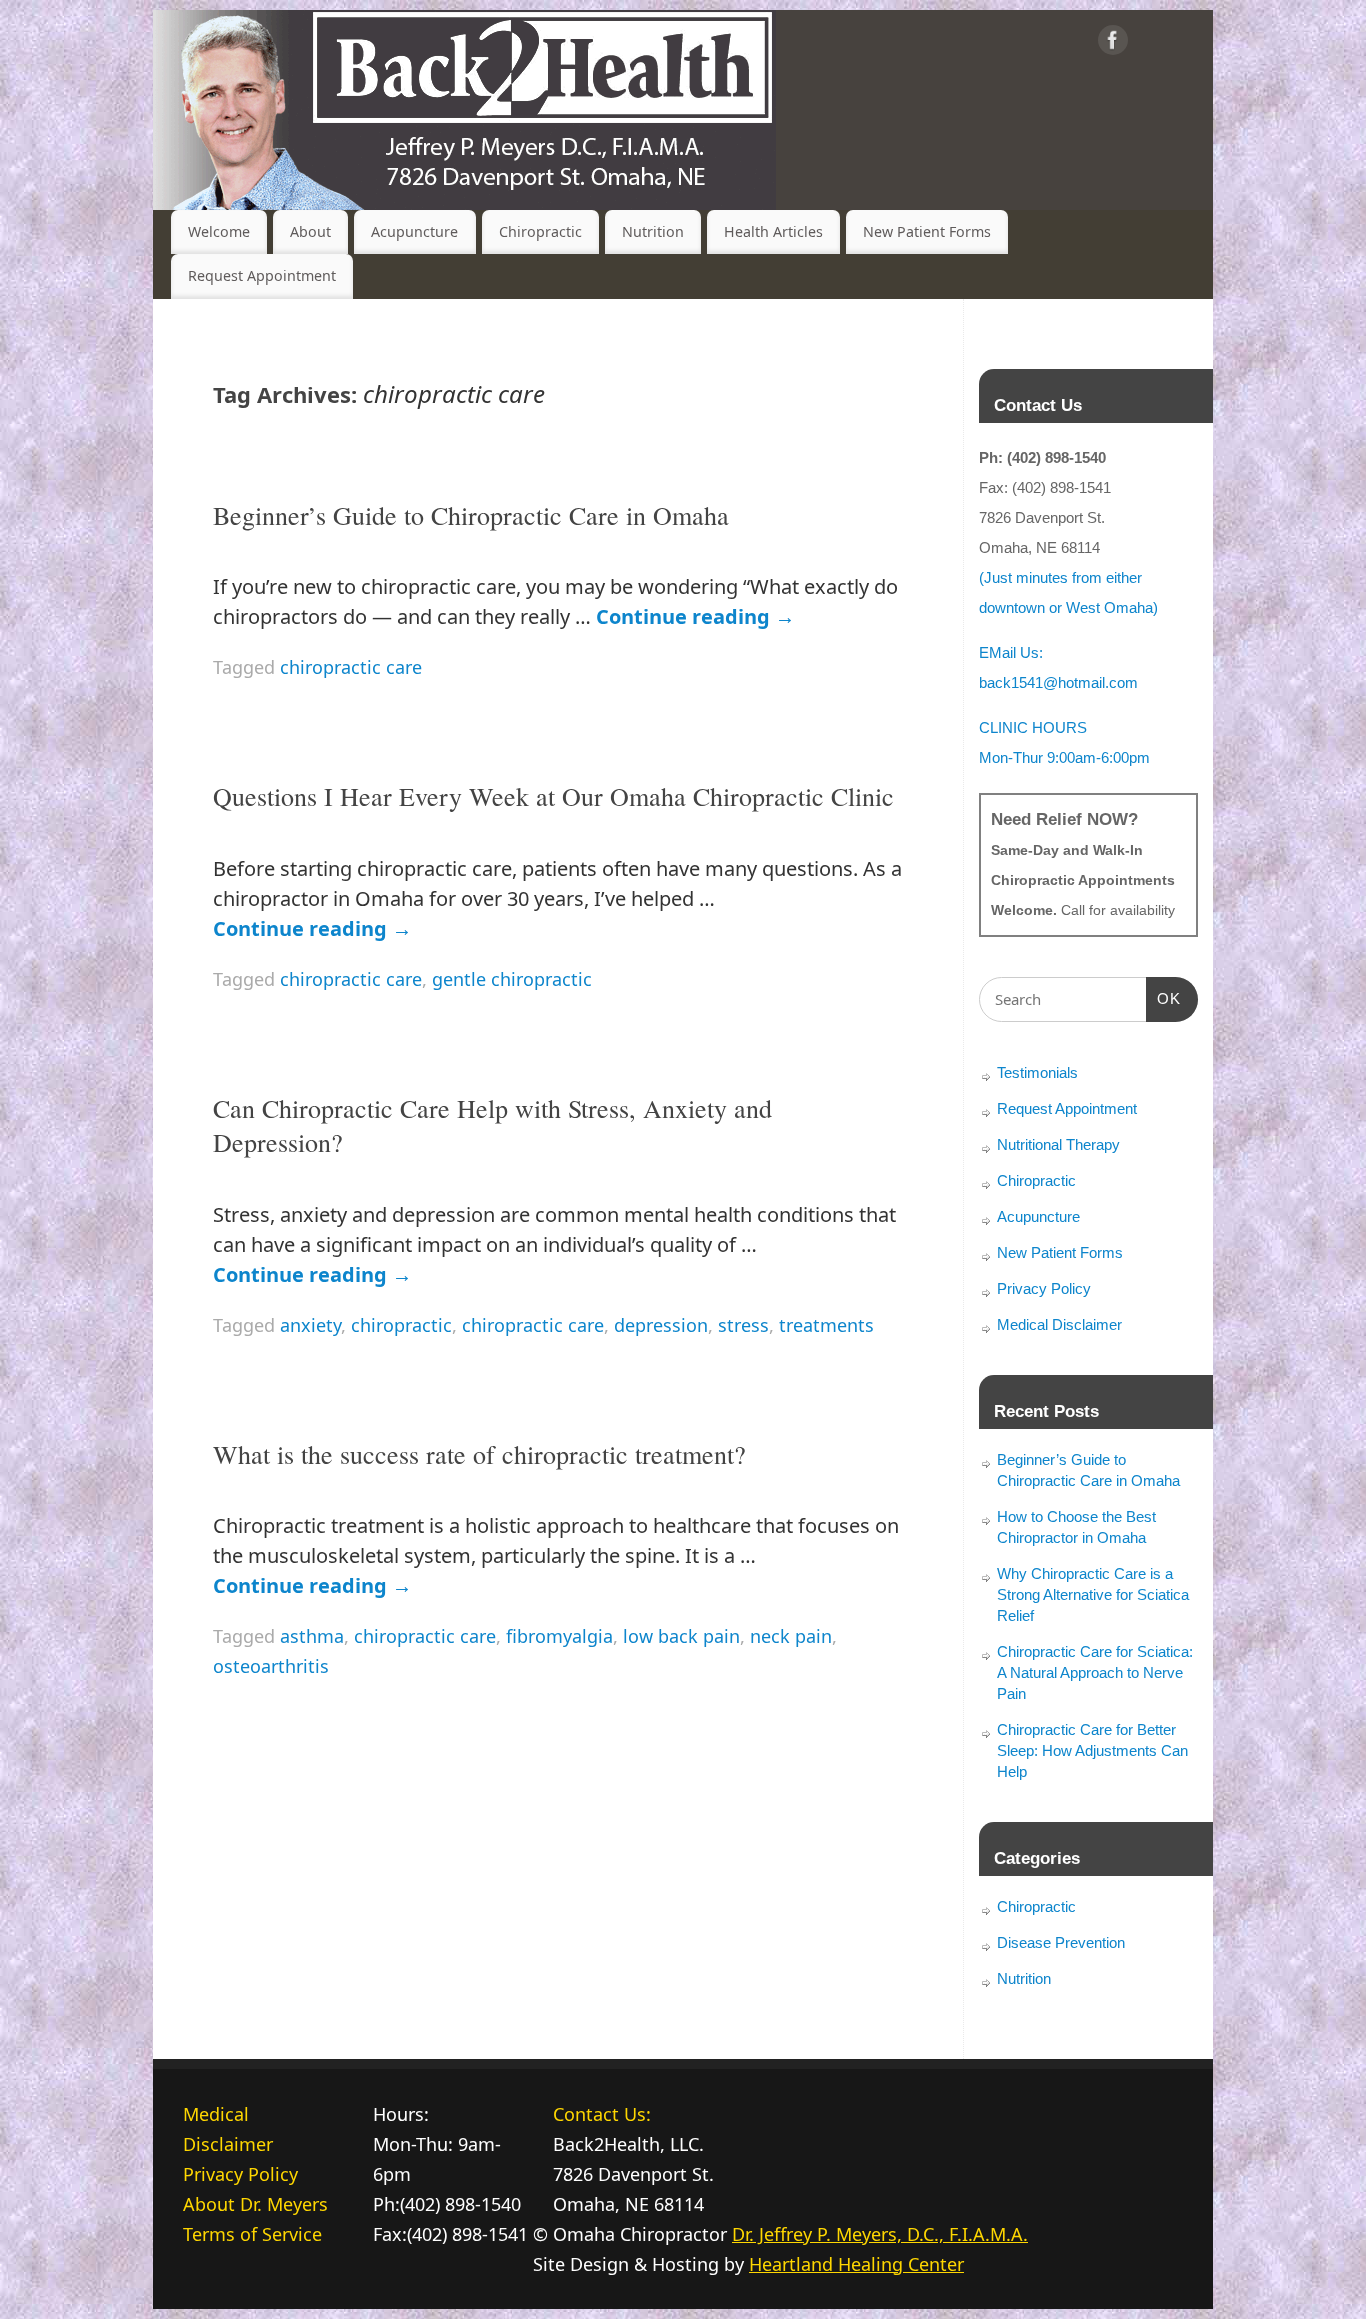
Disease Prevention (1061, 1942)
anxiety (310, 1325)
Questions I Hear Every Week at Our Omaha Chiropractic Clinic (553, 796)
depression (661, 1325)
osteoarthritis (271, 1666)
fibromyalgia (559, 1636)
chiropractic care (351, 667)
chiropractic (401, 1325)
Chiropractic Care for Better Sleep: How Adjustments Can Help (1092, 1750)
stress (743, 1325)
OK (1164, 998)
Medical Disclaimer (1059, 1324)
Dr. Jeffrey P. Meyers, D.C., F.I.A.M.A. (880, 2234)
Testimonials (1037, 1072)
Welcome (219, 231)
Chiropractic (540, 231)
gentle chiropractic (512, 979)
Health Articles (773, 231)
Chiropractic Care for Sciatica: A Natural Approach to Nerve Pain (1095, 1672)
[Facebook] (1113, 44)
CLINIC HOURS (1033, 727)
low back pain (681, 1636)
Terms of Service (252, 2234)
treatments (826, 1325)
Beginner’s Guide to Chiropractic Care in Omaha (471, 515)
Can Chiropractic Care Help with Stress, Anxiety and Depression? (492, 1125)
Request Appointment (262, 275)
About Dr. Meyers (255, 2204)
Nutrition (653, 231)
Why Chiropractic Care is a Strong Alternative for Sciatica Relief (1093, 1594)
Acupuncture (414, 231)
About (310, 231)
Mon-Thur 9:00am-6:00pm (1064, 757)
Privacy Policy (1044, 1288)
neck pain (791, 1636)
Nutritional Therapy (1058, 1144)
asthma (312, 1636)
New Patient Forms (927, 231)
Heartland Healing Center (856, 2264)
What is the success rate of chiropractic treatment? (479, 1454)
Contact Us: (602, 2114)
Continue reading (695, 616)
